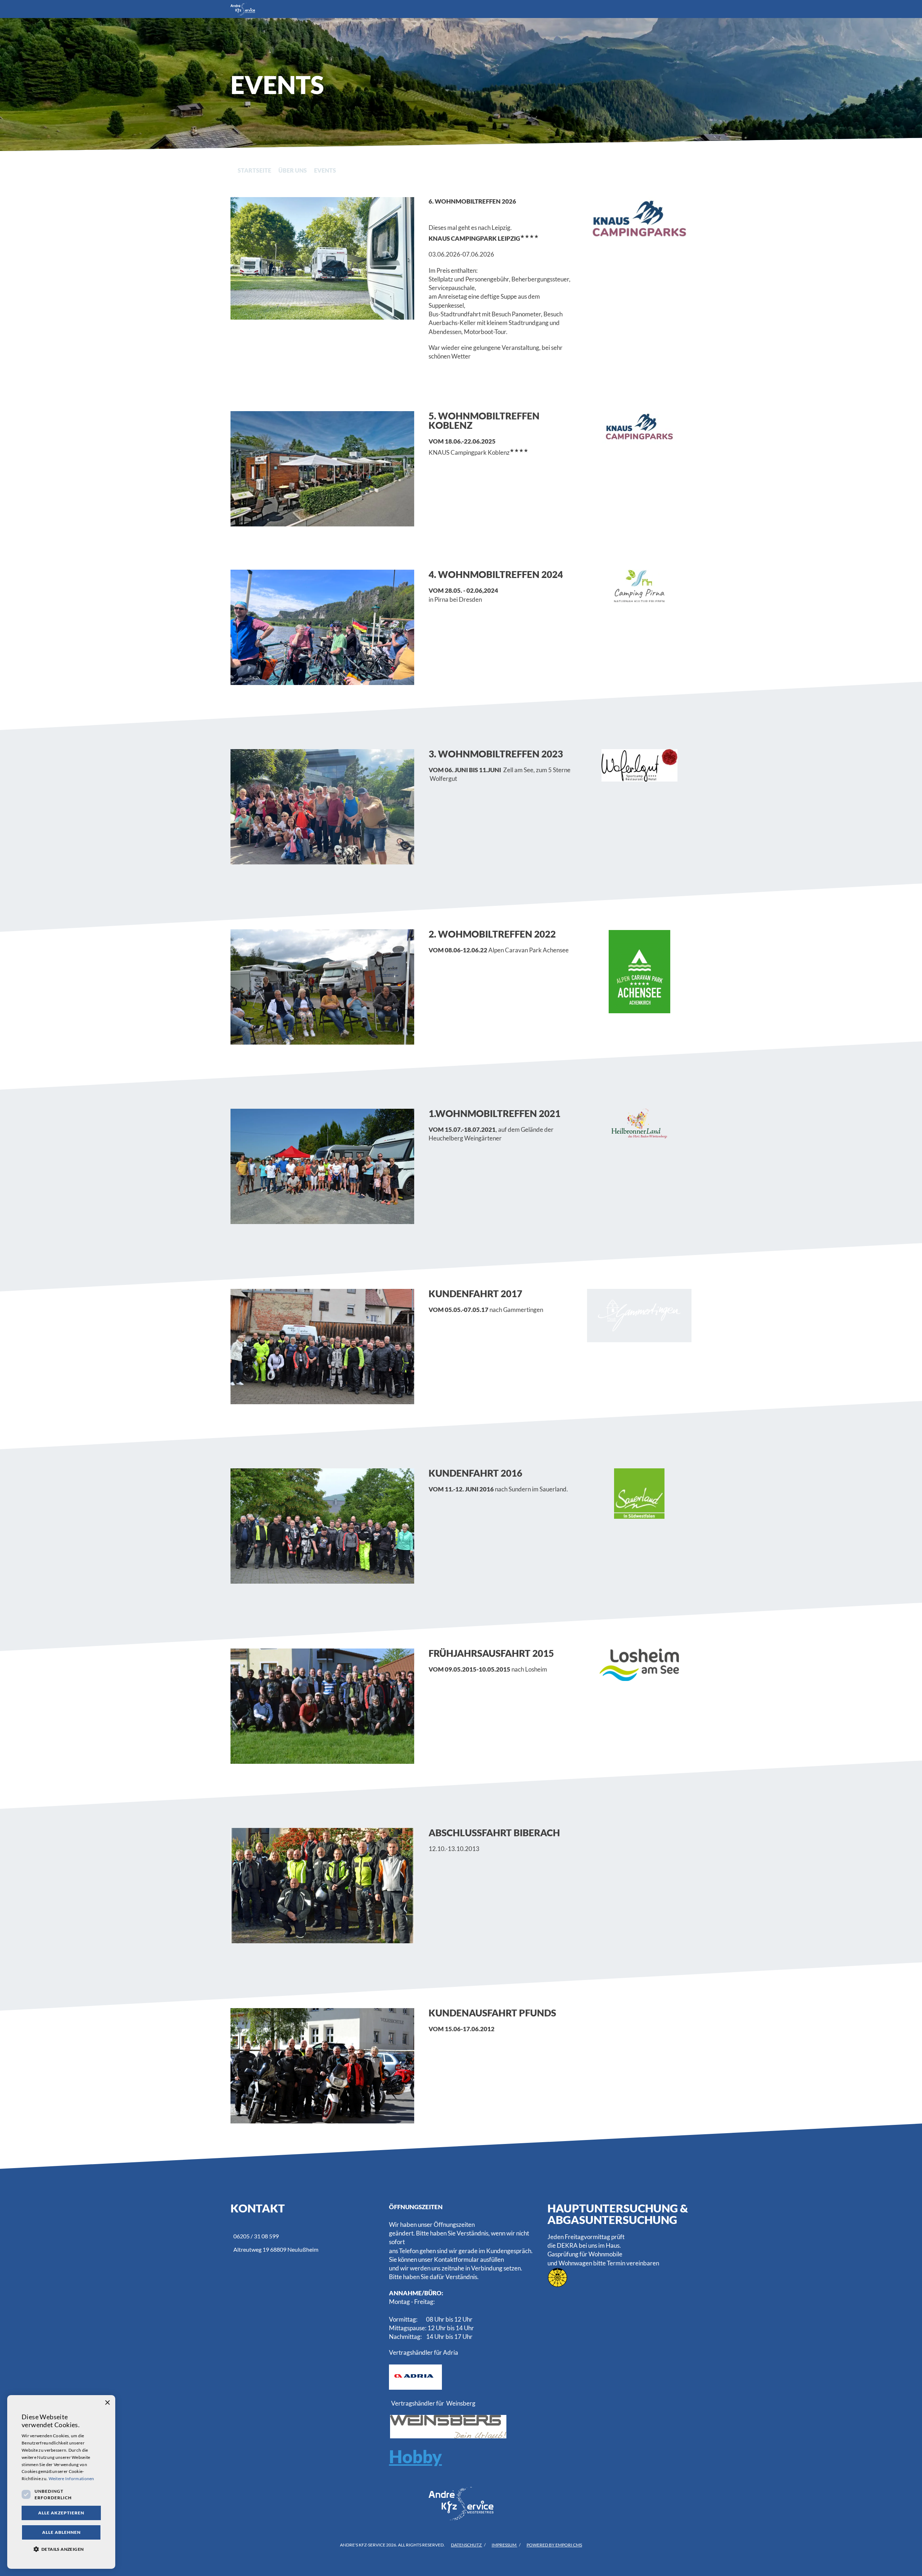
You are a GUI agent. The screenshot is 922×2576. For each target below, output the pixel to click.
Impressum (504, 2545)
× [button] (107, 2403)
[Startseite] (454, 9)
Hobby (415, 2456)
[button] (61, 2549)
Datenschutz (467, 2545)
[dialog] (61, 2482)
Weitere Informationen (71, 2479)
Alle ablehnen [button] (61, 2532)
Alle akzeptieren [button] (61, 2513)
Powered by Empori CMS (554, 2545)
